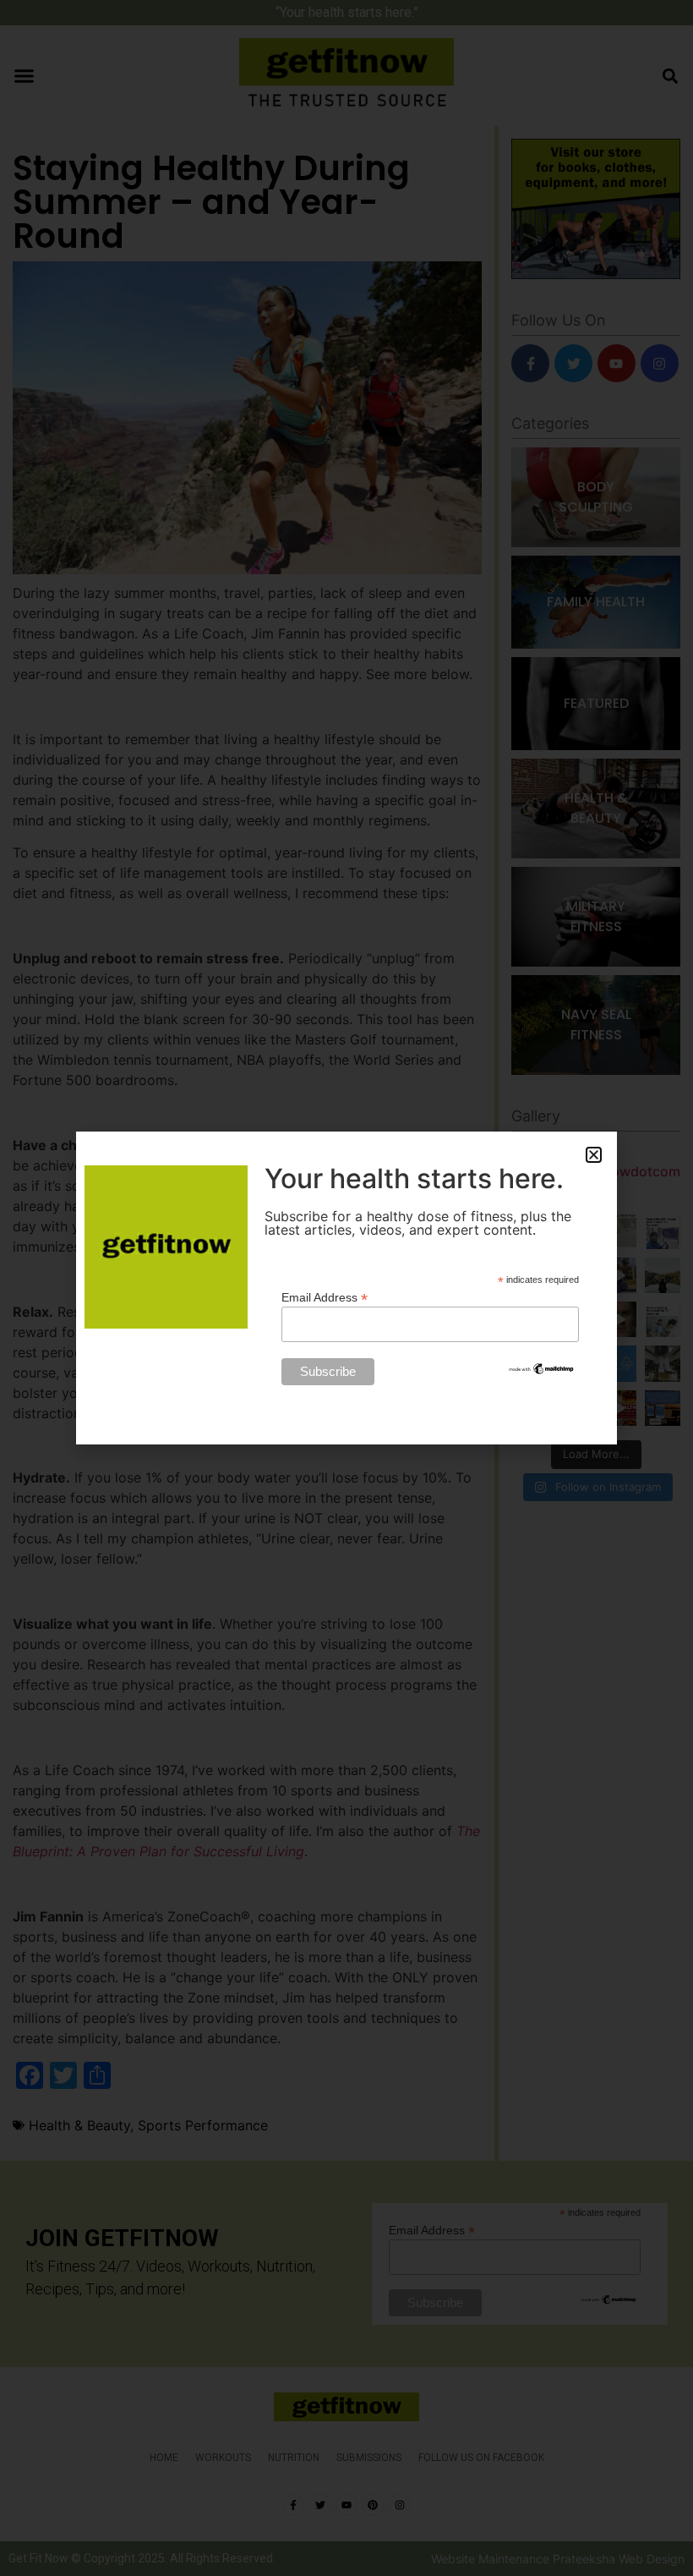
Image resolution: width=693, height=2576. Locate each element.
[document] (346, 1288)
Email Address (325, 1297)
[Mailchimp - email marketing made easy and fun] (542, 1372)
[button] (594, 1155)
